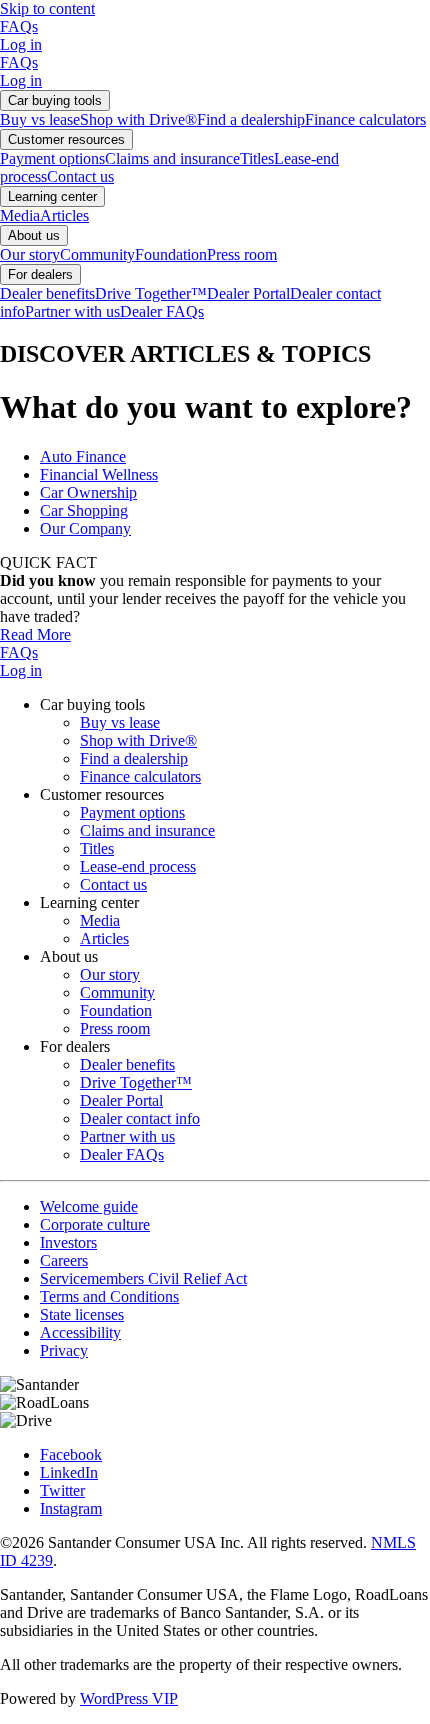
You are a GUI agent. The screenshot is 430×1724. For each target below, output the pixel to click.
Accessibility (80, 1332)
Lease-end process (138, 866)
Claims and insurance (172, 158)
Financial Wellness (99, 474)
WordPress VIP (129, 1698)
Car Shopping (84, 510)
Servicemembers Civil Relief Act (143, 1278)
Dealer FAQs (162, 311)
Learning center (52, 196)
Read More (35, 634)
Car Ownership (88, 492)
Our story (30, 254)
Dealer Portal (248, 293)
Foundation (171, 254)
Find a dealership (251, 119)
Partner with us (72, 311)
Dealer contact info (140, 1118)
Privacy (64, 1350)
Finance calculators (365, 119)
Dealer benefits (47, 293)
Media (20, 215)
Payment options (52, 158)
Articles (64, 215)
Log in (21, 44)
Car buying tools (55, 100)
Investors (68, 1242)
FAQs (19, 26)
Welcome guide (89, 1206)
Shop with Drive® (138, 119)
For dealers (40, 274)
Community (97, 254)
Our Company (85, 528)
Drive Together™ (151, 293)
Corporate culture (95, 1224)
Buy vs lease (40, 119)
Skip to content (47, 8)
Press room (242, 254)
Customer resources (66, 139)
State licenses (82, 1314)
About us (34, 235)
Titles (257, 158)
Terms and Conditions (109, 1296)
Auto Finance (83, 456)
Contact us (80, 176)
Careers (64, 1260)
